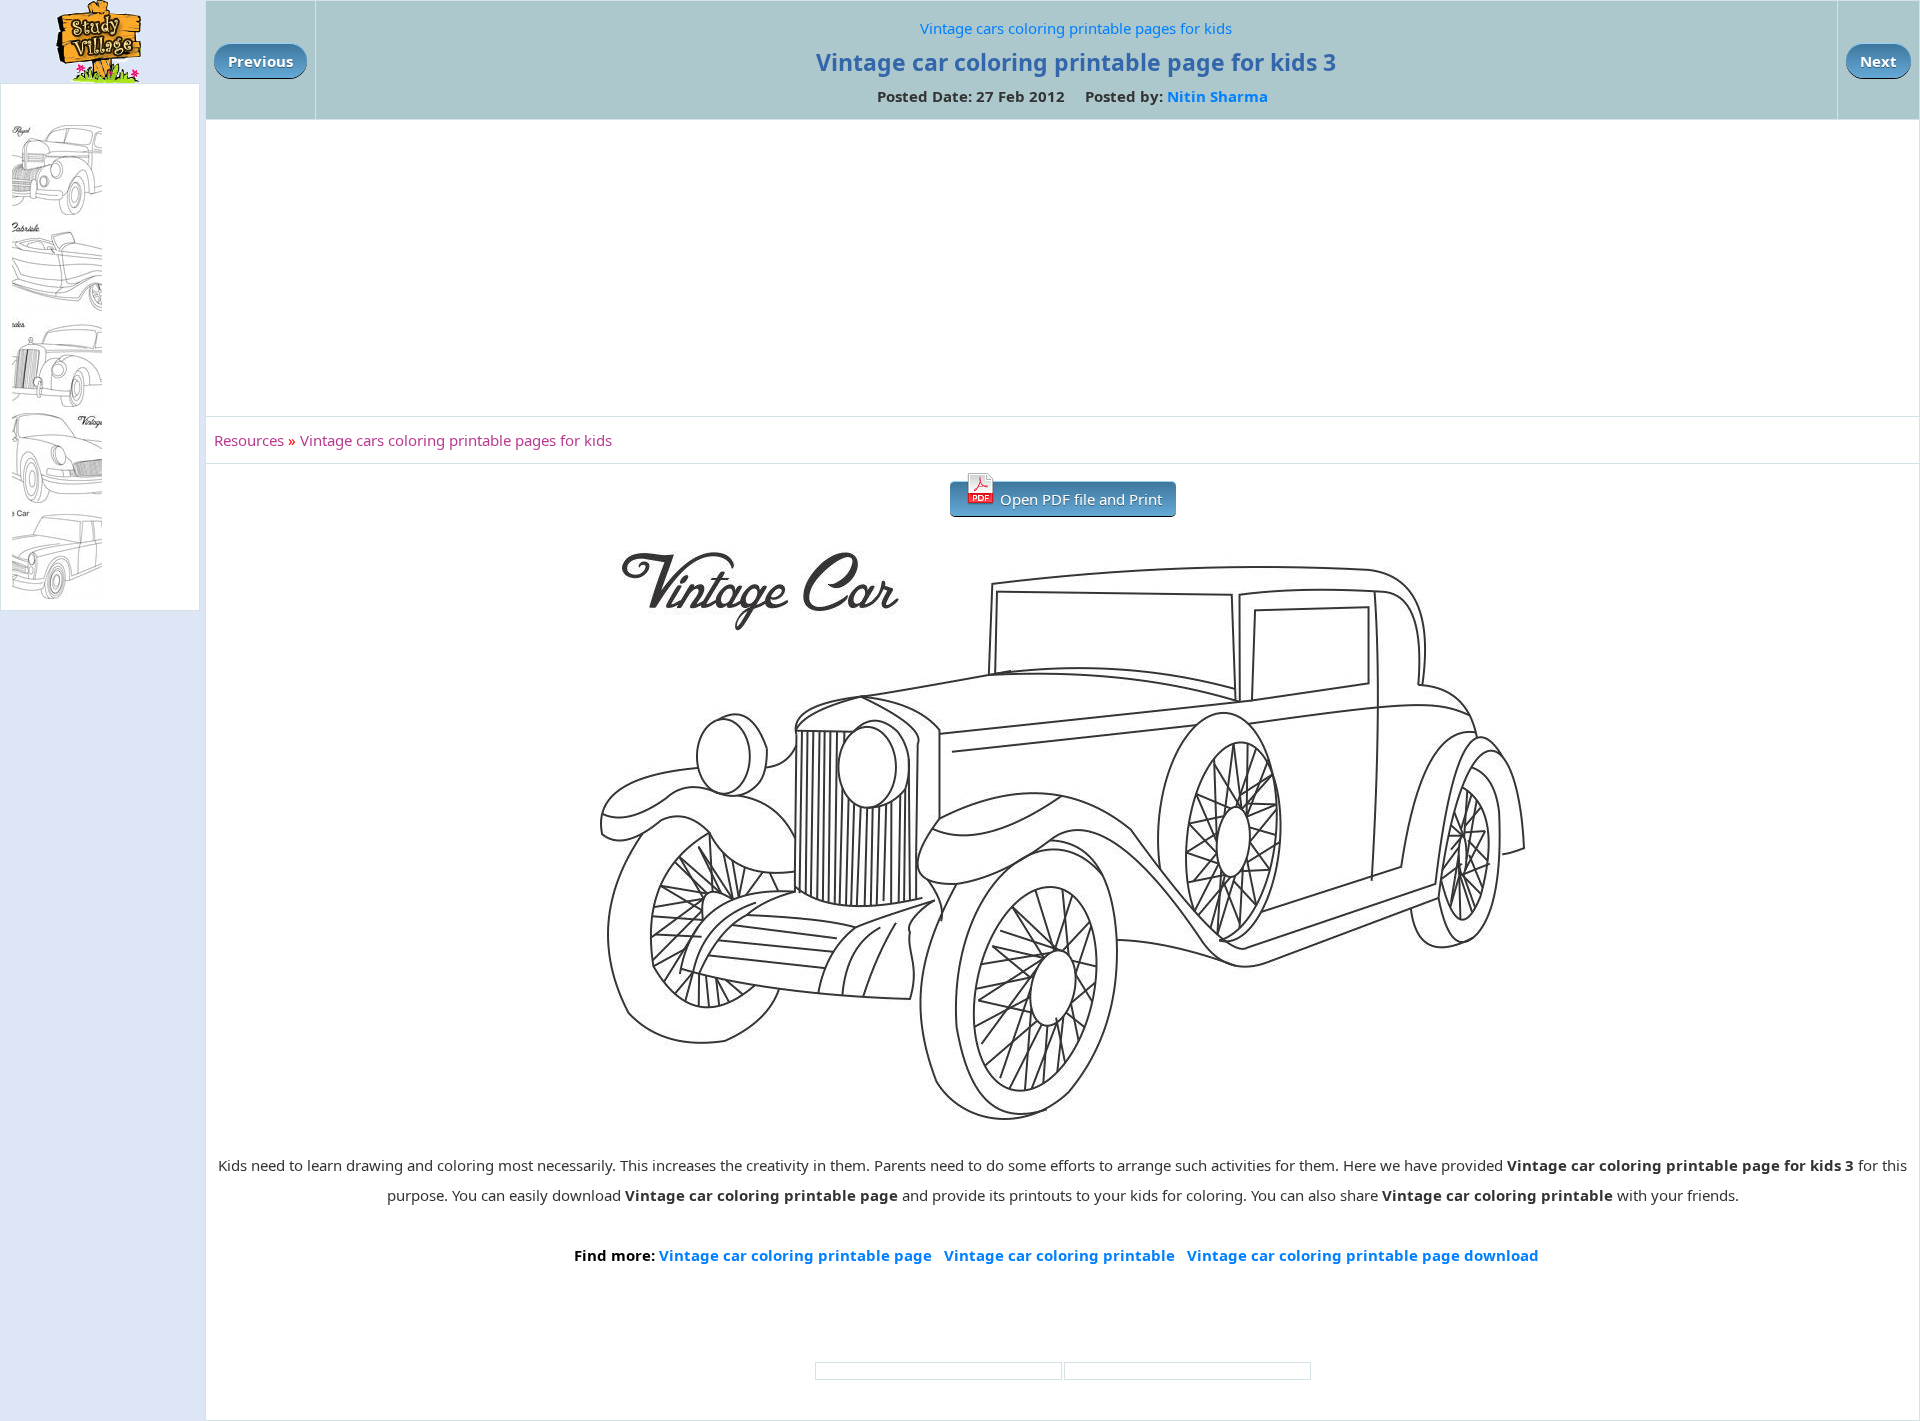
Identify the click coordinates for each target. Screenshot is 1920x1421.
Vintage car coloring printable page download (1363, 1255)
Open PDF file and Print (1079, 499)
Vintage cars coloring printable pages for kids (1076, 28)
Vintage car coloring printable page (795, 1255)
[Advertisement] (1063, 268)
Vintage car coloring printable (1059, 1255)
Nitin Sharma (1217, 96)
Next (1878, 61)
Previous (260, 61)
